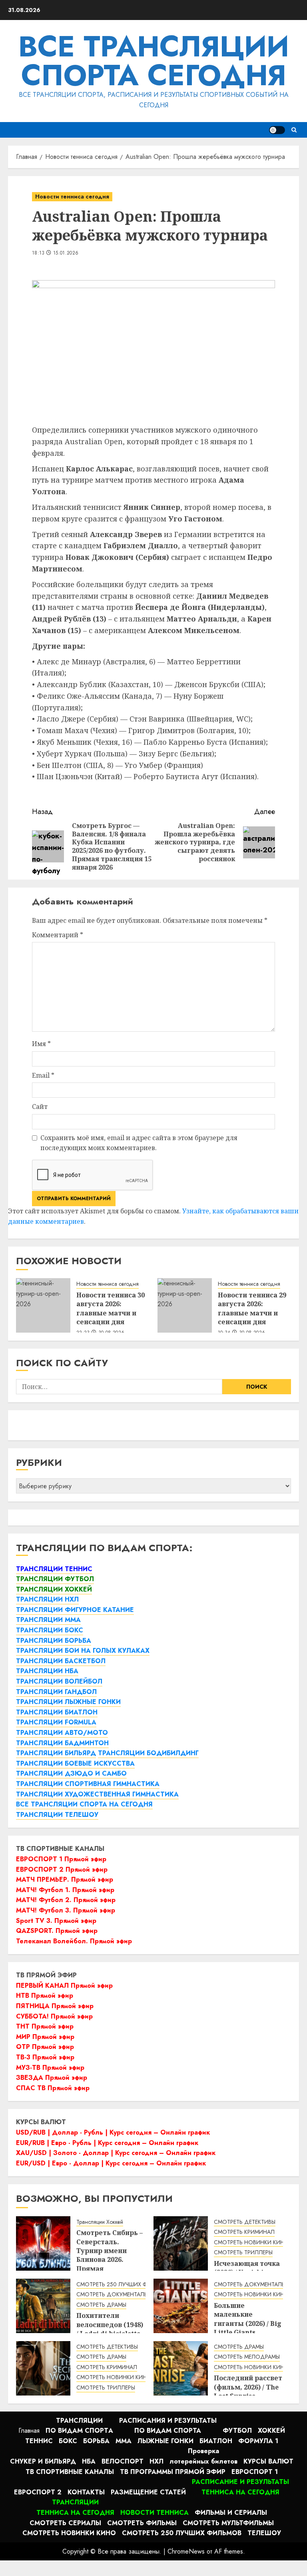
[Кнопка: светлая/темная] (277, 130)
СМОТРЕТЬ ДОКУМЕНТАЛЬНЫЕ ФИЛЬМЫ (130, 2294)
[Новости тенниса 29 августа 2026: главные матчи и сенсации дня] (185, 1305)
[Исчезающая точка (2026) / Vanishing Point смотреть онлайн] (181, 2243)
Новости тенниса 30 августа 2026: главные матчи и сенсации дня (111, 1308)
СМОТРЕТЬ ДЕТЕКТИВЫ (245, 2222)
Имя (41, 1044)
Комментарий (58, 935)
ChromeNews (186, 2551)
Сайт (40, 1107)
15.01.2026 (66, 253)
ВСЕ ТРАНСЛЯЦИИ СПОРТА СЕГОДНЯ (154, 61)
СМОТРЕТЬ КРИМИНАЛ (244, 2232)
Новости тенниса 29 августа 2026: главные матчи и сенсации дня (252, 1308)
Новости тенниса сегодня (72, 196)
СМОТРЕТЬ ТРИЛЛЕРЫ (243, 2252)
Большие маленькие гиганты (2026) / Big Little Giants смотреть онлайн (248, 2323)
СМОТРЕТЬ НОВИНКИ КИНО (251, 2242)
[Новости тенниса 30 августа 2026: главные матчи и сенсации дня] (43, 1305)
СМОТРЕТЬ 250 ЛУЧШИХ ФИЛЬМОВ (124, 2284)
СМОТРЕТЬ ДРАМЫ (101, 2305)
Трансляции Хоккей (100, 2222)
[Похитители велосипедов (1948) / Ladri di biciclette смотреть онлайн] (43, 2306)
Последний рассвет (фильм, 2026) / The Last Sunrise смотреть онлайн (248, 2391)
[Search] (294, 130)
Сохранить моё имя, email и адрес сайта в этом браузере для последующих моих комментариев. (139, 1143)
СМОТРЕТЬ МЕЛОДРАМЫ (247, 2357)
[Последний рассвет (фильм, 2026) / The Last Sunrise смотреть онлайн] (181, 2368)
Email (43, 1075)
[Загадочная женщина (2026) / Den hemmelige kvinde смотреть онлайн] (43, 2368)
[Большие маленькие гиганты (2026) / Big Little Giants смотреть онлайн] (181, 2306)
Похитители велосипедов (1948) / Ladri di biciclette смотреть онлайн (110, 2329)
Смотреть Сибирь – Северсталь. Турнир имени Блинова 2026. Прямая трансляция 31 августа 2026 (110, 2259)
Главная (29, 2431)
